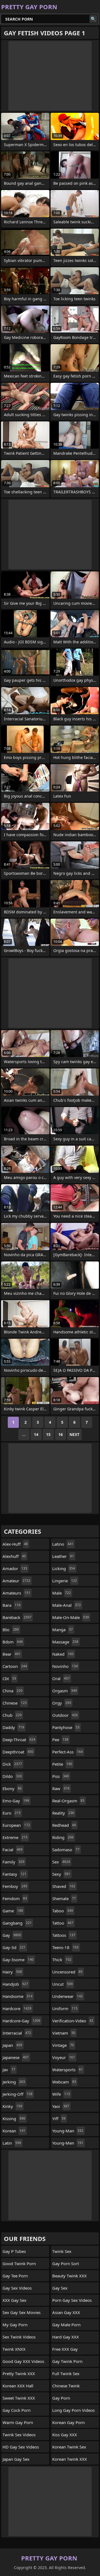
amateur (16, 1581)
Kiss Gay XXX (65, 2435)
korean (14, 2131)
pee (60, 1740)
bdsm (13, 1642)
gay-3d (14, 1947)
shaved (64, 1886)
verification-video (73, 2021)
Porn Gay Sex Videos (72, 2300)
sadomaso (66, 1850)
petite (62, 1764)
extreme (15, 1837)
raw (61, 1788)
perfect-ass (67, 1752)
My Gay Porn (15, 2325)
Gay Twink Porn (67, 2361)
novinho (65, 1666)
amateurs (16, 1593)
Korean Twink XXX (70, 2459)
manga (62, 1630)
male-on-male (71, 1617)
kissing (14, 2118)
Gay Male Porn (66, 2325)
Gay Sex (60, 2288)
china (12, 1691)
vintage (63, 2045)
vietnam (64, 2033)
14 (36, 1434)
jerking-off (17, 2094)
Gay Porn (61, 2398)
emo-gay (16, 1801)
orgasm (65, 1691)
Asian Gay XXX (66, 2312)
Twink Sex (62, 2251)
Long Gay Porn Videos (73, 2410)
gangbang (17, 1923)
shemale (64, 1898)
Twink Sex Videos (19, 2435)
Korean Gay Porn (68, 2422)
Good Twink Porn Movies (19, 2265)
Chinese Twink (66, 2386)
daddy (13, 1727)
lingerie (65, 1581)
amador (15, 1568)
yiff (59, 2118)
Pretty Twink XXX (19, 2373)
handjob (15, 1984)
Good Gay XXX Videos (23, 2361)
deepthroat (18, 1752)
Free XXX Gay (65, 2349)
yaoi (61, 2106)
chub (12, 1715)
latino (63, 1544)
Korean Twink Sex (69, 2447)
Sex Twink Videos (19, 2337)
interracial (17, 2033)
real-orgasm (68, 1801)
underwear (67, 1996)
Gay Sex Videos (17, 2288)
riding (63, 1837)
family (13, 1862)
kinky (12, 2106)
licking (64, 1568)
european (16, 1825)
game (13, 1911)
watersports (67, 2070)
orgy (62, 1703)
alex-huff (15, 1544)
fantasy (14, 1874)
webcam (64, 2082)
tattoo (63, 1923)
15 (48, 1434)
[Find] (93, 19)
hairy (12, 1972)
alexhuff (14, 1556)
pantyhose (66, 1727)
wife (61, 2094)
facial (12, 1850)
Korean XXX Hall (18, 2386)
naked (63, 1654)
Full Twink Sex (66, 2373)
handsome (17, 1996)
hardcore (17, 2008)
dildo (12, 1776)
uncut (62, 1984)
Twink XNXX (14, 2349)
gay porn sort (66, 2263)
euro (12, 1813)
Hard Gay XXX (66, 2337)
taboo (63, 1911)
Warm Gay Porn (18, 2422)
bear (12, 1654)
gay (12, 1935)
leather (63, 1556)
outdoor (65, 1715)
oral (61, 1678)
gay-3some (18, 1960)
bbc (11, 1630)
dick (12, 1764)
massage (65, 1642)
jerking (14, 2082)
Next (74, 1434)
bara (12, 1605)
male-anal (67, 1605)
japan (12, 2045)
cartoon (15, 1666)
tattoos (64, 1935)
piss (61, 1776)
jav (9, 2070)
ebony (12, 1788)
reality (63, 1813)
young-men (68, 2143)
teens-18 (65, 1947)
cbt (9, 1678)
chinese (15, 1703)
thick (62, 1960)
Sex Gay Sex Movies (22, 2312)
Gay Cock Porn (17, 2410)
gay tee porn (15, 2276)
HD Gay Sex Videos (21, 2447)
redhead (64, 1825)
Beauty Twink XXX (69, 2276)
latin (12, 2143)
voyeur (64, 2057)
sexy (61, 1874)
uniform (65, 2008)
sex (61, 1862)
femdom (15, 1898)
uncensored (67, 1972)
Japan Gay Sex (16, 2459)
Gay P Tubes (14, 2251)
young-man (68, 2131)
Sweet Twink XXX (19, 2398)
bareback (17, 1617)
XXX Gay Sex (14, 2300)
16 (61, 1434)
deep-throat (19, 1740)
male (62, 1593)
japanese (16, 2057)
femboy (15, 1886)
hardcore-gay (21, 2021)
